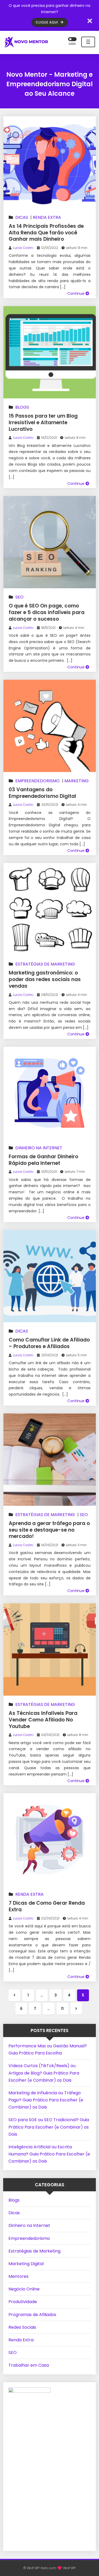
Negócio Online (24, 2289)
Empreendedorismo (37, 781)
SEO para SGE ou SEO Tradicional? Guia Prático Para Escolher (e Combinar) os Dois (49, 2127)
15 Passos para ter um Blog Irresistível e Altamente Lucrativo (43, 422)
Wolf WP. (70, 2568)
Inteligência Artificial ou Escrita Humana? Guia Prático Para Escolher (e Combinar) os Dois (49, 2154)
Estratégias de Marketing (45, 964)
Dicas (22, 217)
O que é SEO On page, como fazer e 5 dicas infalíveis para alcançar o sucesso (47, 612)
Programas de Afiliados (32, 2315)
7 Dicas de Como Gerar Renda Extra (47, 1906)
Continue (76, 293)
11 (62, 2009)
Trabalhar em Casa (29, 2365)
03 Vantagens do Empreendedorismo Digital (42, 793)
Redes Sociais (22, 2327)
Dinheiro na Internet (39, 1148)
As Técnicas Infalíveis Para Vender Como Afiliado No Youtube (43, 1720)
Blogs (22, 407)
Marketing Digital (26, 2264)
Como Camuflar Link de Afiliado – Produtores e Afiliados (49, 1343)
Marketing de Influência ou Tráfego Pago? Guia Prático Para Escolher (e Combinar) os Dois (46, 2100)
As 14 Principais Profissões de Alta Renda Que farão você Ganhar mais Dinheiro (46, 233)
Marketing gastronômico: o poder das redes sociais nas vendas (45, 979)
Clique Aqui (47, 22)
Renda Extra (47, 217)
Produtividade (23, 2302)
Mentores (18, 2276)
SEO (19, 597)
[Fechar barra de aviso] (90, 21)
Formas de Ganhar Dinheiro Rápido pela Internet (43, 1160)
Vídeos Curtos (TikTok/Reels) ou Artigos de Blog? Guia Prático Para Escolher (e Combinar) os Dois (44, 2073)
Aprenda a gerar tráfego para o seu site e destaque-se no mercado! (49, 1530)
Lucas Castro (23, 248)
